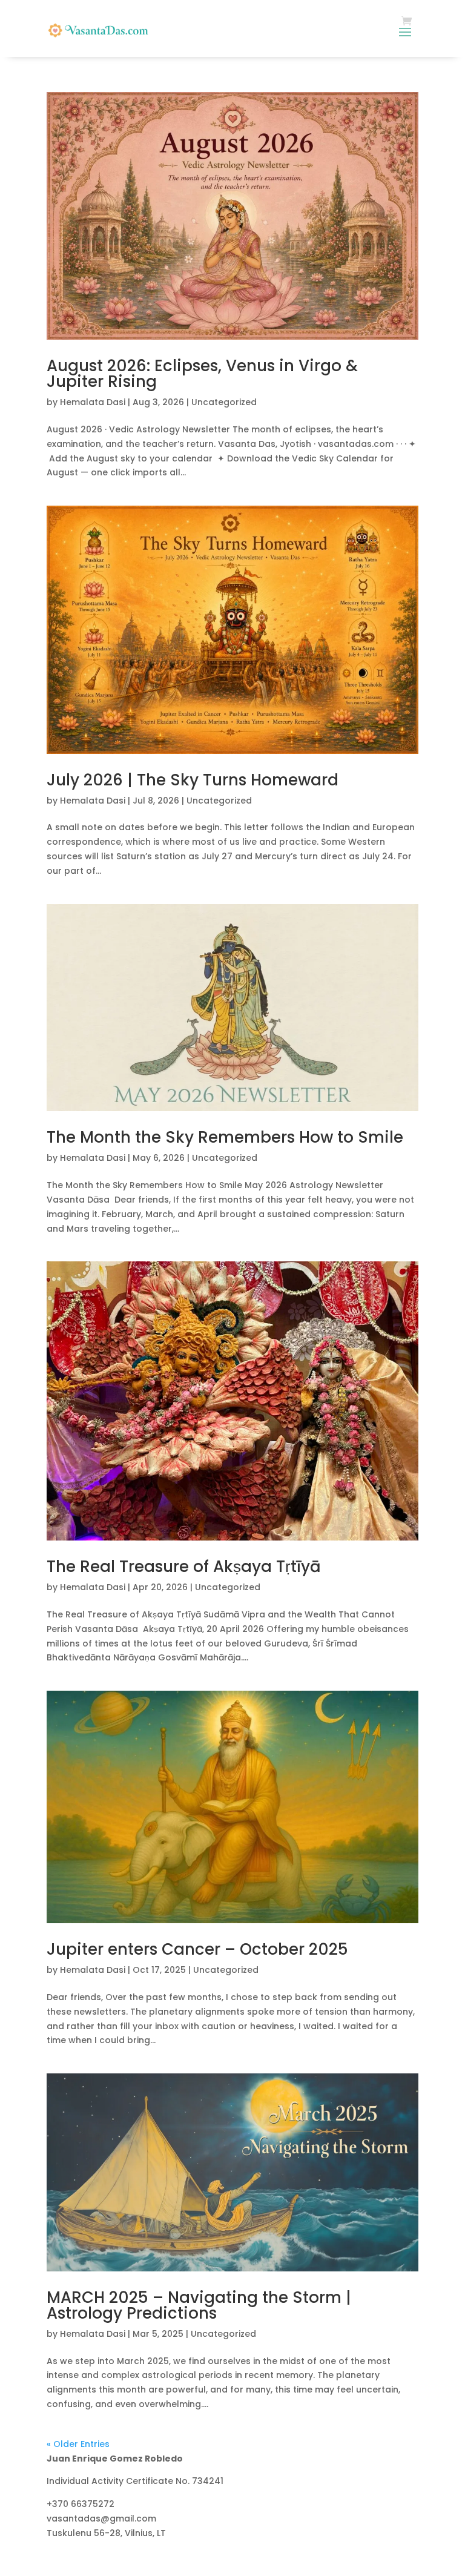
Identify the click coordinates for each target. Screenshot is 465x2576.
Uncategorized (224, 402)
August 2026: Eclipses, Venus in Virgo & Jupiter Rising (202, 374)
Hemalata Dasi (93, 402)
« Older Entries (78, 2444)
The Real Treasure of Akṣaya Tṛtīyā (184, 1567)
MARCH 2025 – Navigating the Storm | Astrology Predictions (199, 2305)
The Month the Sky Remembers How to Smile (225, 1137)
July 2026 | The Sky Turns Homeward (193, 780)
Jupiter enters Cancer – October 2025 (197, 1949)
